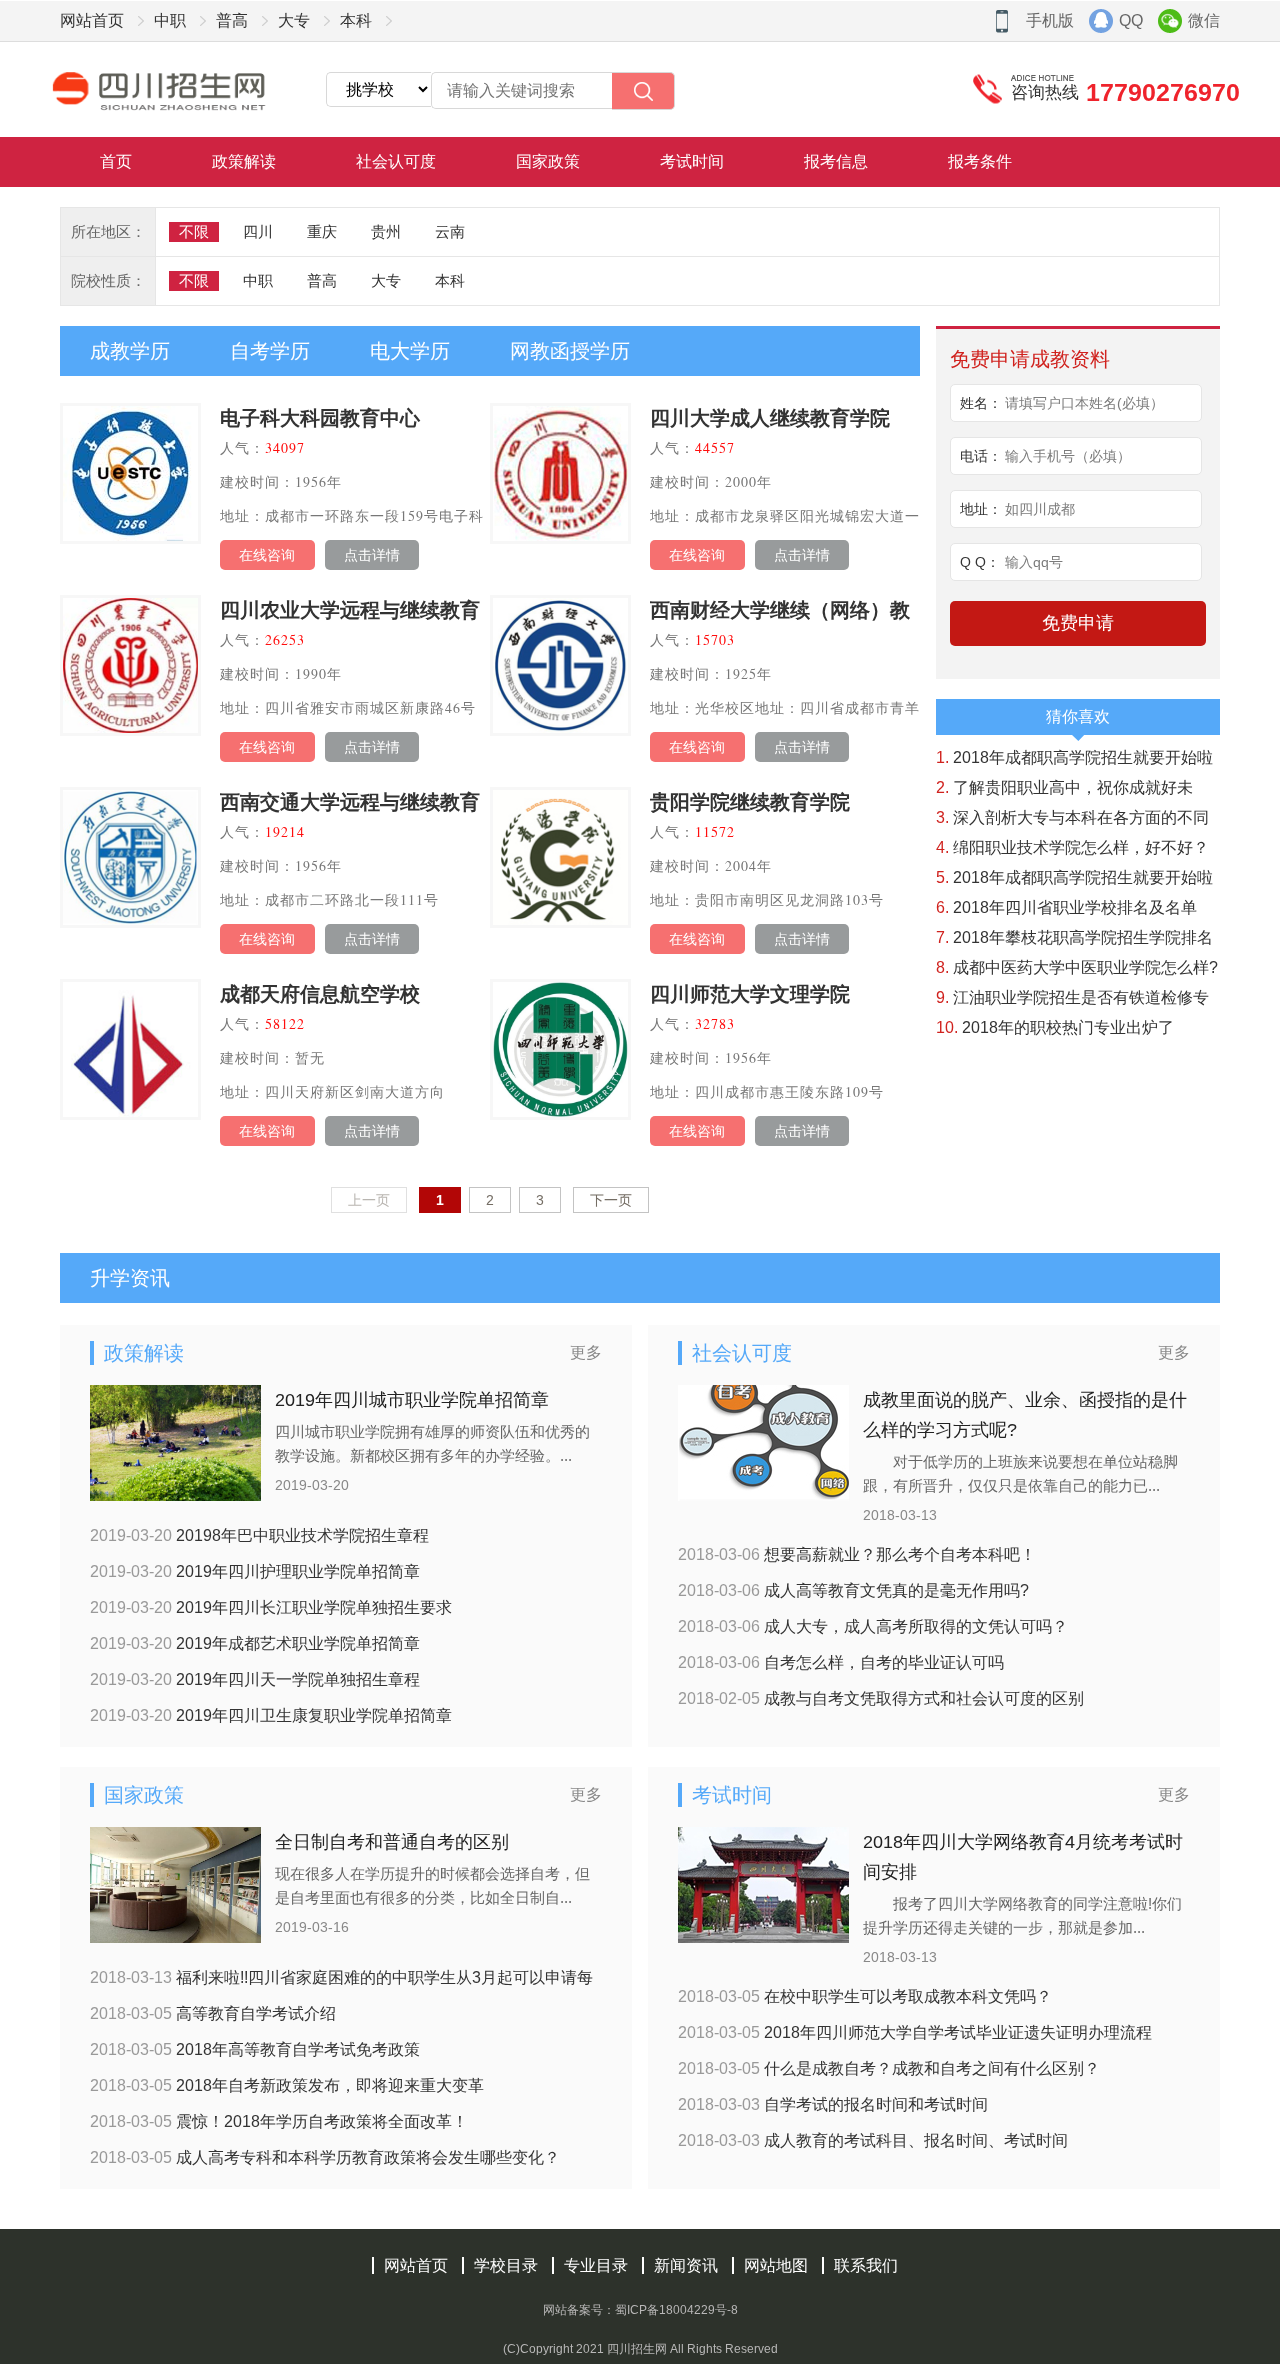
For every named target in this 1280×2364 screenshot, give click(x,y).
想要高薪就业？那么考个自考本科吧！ (857, 1554)
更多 (586, 1352)
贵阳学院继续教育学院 (750, 802)
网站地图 (776, 2265)
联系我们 (866, 2265)
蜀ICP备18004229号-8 (676, 2310)
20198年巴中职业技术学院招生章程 (259, 1535)
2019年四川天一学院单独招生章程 (255, 1679)
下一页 (611, 1200)
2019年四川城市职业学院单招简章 (412, 1400)
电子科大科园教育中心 (320, 418)
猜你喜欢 (1078, 716)
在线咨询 (267, 555)
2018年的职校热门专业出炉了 (1055, 1027)
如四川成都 (1040, 509)
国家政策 (548, 161)
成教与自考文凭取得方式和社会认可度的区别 (881, 1698)
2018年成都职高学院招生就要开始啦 (1074, 757)
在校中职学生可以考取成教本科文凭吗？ (865, 1996)
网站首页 (92, 20)
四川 (258, 231)
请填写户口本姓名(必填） (1084, 403)
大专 (294, 20)
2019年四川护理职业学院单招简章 (255, 1571)
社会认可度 (396, 161)
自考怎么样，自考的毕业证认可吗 (841, 1662)
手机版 (1050, 20)
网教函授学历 (570, 351)
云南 (450, 231)
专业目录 (596, 2265)
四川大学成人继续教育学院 (770, 418)
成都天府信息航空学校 (320, 994)
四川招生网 (637, 2349)
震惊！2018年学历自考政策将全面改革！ (279, 2121)
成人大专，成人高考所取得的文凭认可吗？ (873, 1626)
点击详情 (372, 555)
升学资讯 (130, 1278)
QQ (1131, 20)
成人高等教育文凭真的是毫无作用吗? (853, 1590)
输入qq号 (1034, 562)
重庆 (322, 231)
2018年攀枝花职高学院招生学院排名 (1074, 937)
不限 (194, 231)
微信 (1204, 20)
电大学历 (410, 351)
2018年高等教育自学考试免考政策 (255, 2049)
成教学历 (130, 351)
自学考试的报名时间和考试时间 (833, 2104)
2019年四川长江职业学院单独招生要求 (271, 1607)
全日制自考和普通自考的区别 (392, 1842)
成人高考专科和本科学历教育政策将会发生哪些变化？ (325, 2157)
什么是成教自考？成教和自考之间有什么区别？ (889, 2068)
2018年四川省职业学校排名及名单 (1066, 907)
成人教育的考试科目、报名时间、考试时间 (873, 2140)
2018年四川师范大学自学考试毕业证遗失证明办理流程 (915, 2032)
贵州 (386, 231)
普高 (232, 20)
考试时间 (692, 161)
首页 (116, 161)
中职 (170, 20)
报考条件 (980, 161)
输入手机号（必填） (1068, 456)
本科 (356, 20)
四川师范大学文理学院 (750, 994)
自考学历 (270, 351)
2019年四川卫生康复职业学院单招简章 (271, 1715)
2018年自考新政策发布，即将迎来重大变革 (287, 2085)
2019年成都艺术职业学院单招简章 (255, 1643)
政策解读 (244, 161)
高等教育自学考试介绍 (213, 2013)
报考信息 (836, 161)
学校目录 (506, 2265)
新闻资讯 (686, 2265)
